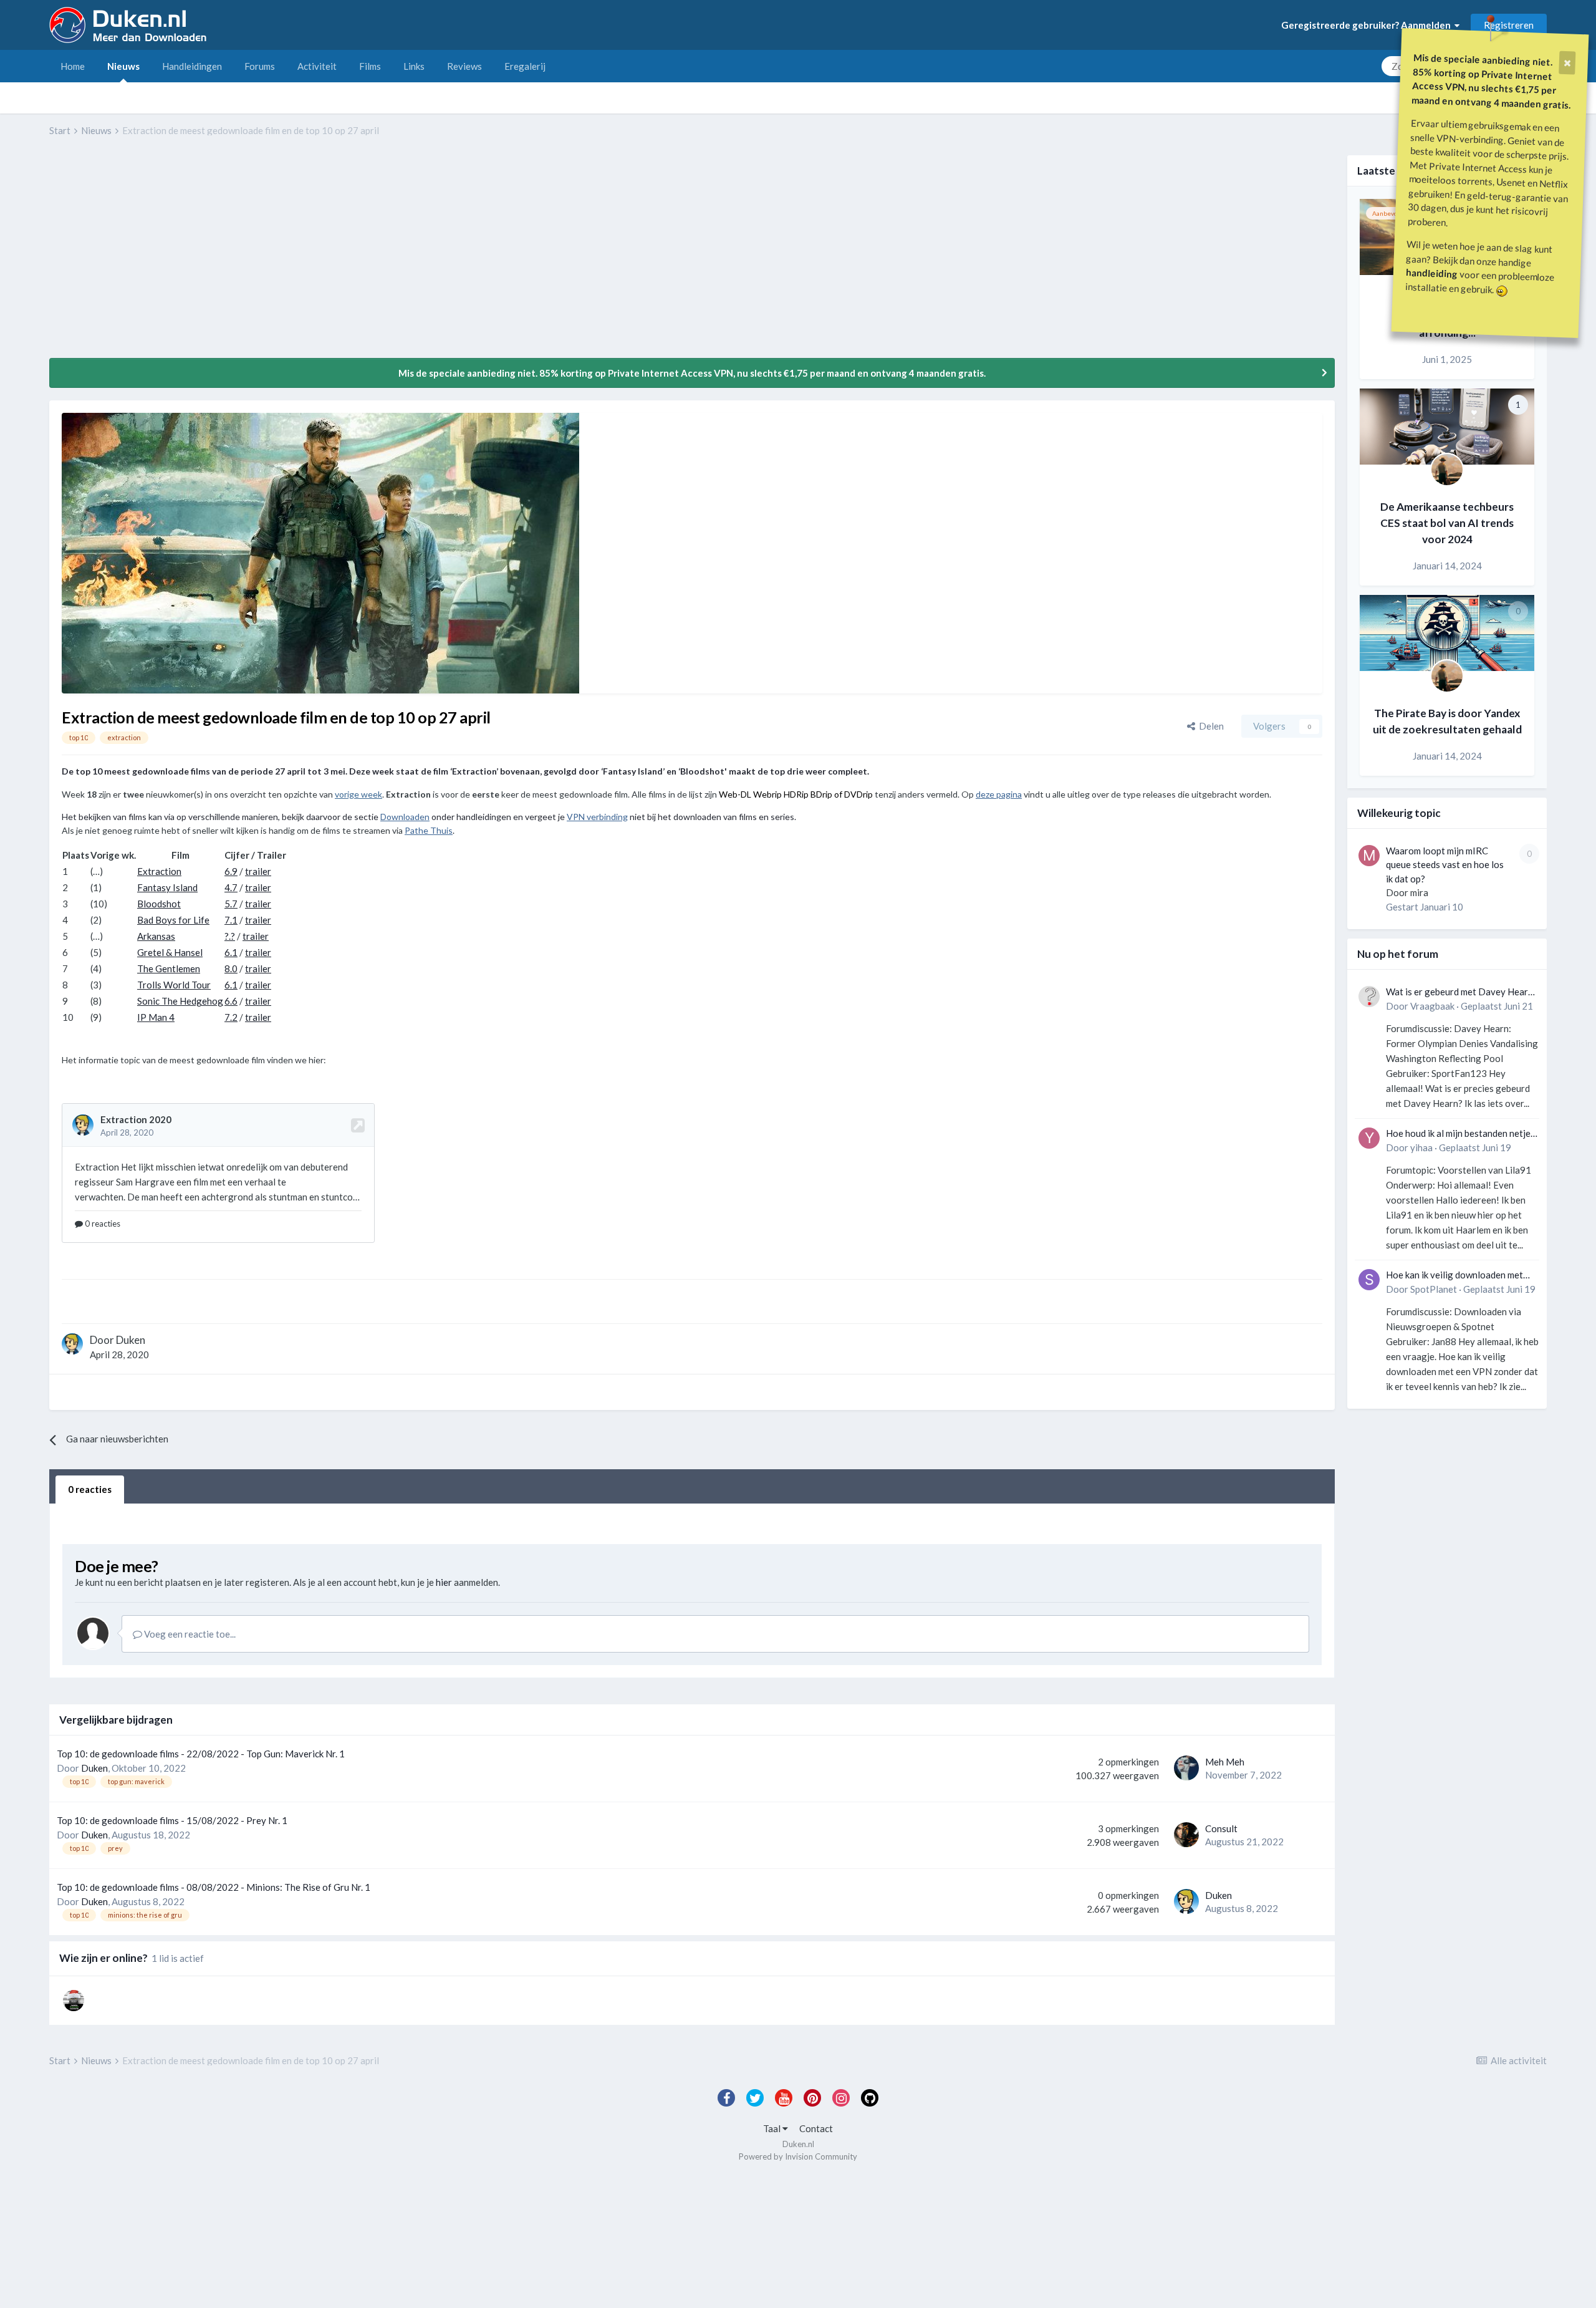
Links (414, 66)
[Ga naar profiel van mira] (1369, 856)
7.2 (231, 1017)
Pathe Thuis (429, 830)
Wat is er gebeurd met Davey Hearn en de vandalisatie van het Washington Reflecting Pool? (1459, 992)
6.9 (231, 871)
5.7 (231, 904)
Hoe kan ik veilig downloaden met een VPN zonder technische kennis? (1459, 1276)
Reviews (464, 66)
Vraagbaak (1432, 1006)
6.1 (231, 952)
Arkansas (156, 936)
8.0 (231, 968)
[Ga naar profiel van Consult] (1186, 1835)
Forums (260, 66)
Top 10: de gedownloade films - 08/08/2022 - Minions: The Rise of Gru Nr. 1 (214, 1887)
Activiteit (317, 66)
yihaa (1421, 1147)
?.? (230, 936)
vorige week (358, 794)
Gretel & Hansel (170, 952)
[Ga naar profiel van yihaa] (1369, 1138)
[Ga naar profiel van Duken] (72, 1344)
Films (370, 66)
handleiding (1432, 273)
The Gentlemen (169, 968)
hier (444, 1582)
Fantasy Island (167, 887)
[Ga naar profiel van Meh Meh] (1186, 1768)
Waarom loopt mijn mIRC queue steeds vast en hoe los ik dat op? (1445, 865)
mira (1419, 892)
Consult (1221, 1828)
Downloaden (405, 817)
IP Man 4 (156, 1017)
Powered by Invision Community (798, 2156)
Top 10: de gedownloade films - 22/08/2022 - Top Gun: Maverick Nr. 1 (201, 1754)
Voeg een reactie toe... (189, 1634)
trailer (258, 871)
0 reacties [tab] (90, 1489)
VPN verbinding (597, 817)
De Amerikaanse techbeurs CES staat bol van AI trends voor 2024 (1447, 523)
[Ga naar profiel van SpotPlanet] (1369, 1280)
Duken (131, 1340)
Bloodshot (159, 904)
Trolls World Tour (174, 985)
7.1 (231, 920)
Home (73, 66)
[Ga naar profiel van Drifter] (1447, 470)
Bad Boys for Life (173, 920)
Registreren (1509, 25)
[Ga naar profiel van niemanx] (74, 2001)
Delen (1209, 726)
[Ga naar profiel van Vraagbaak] (1369, 997)
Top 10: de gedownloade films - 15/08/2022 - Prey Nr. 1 (172, 1820)
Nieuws (123, 66)
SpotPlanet (1434, 1289)
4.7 (231, 887)
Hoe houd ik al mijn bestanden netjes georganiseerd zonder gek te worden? (1460, 1134)
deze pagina (999, 794)
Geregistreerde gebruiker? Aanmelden (1368, 25)
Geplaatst (1497, 1006)
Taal (773, 2128)
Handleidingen (192, 66)
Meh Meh (1225, 1762)
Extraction (159, 871)
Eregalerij (525, 66)
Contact (816, 2128)
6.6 (231, 1001)
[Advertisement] (276, 256)
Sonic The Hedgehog (180, 1001)
